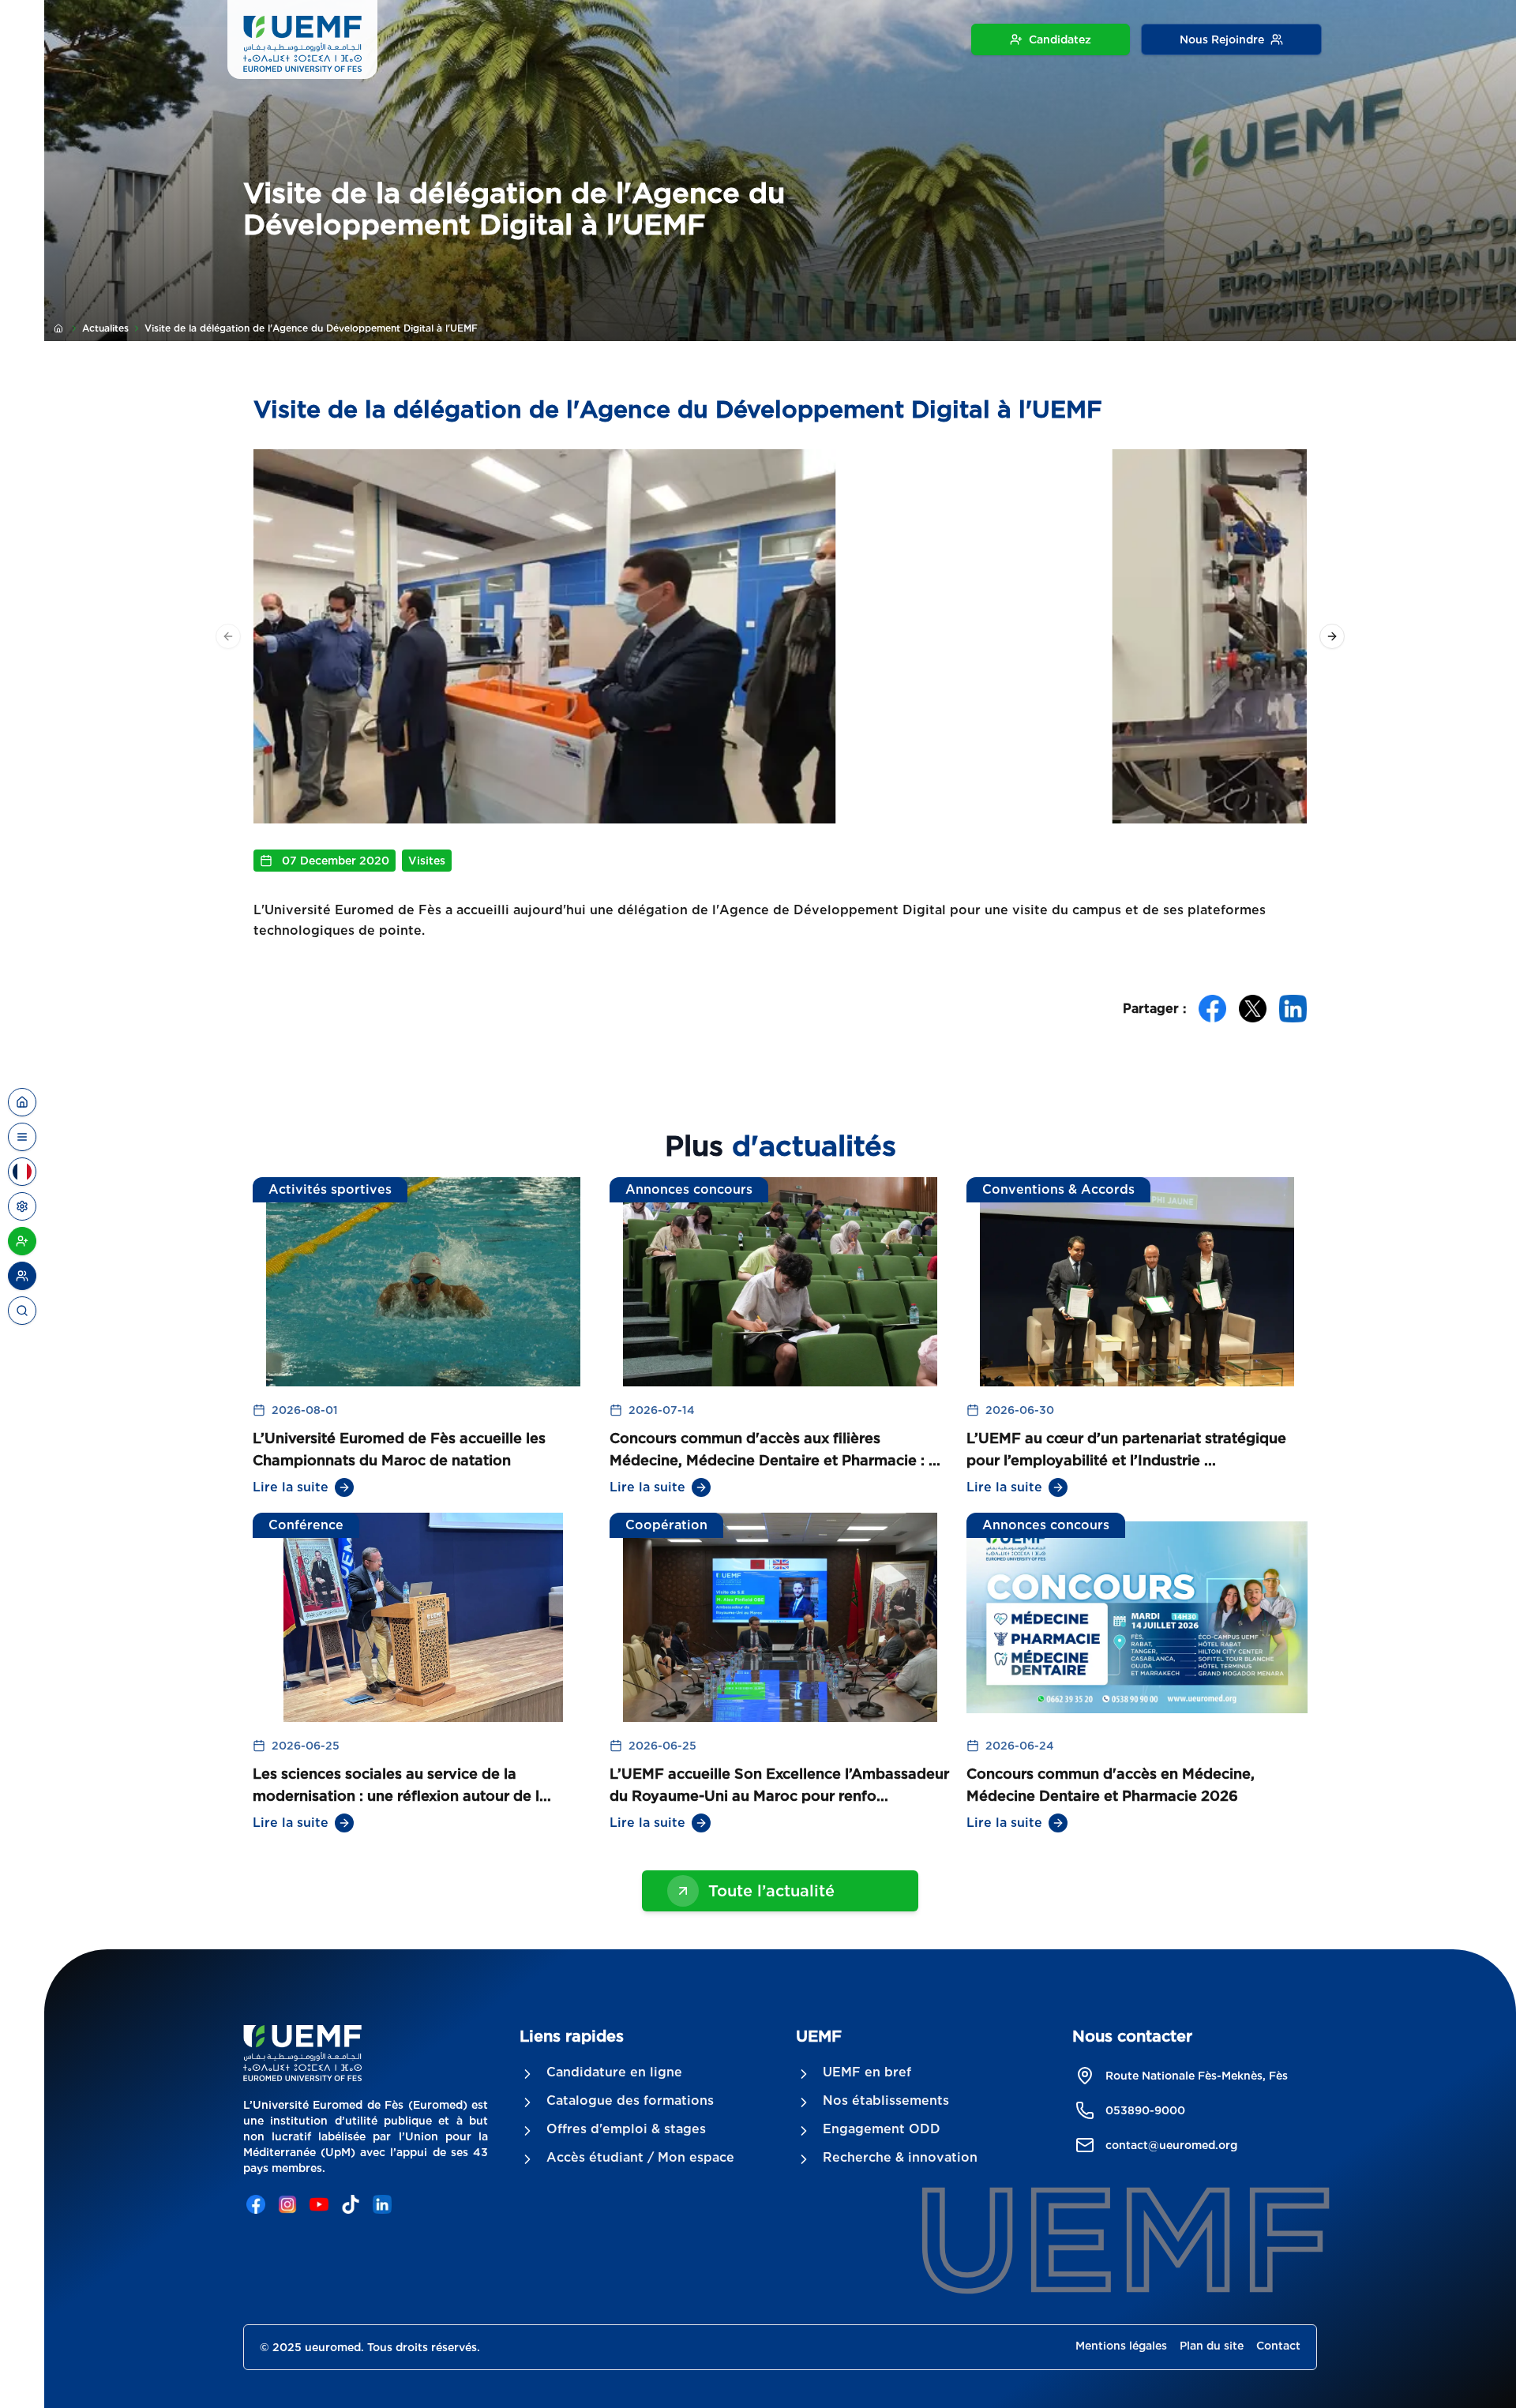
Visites (427, 861)
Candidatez (1060, 39)
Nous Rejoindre (1222, 39)
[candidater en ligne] (22, 1241)
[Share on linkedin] (1293, 1009)
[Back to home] (22, 1102)
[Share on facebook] (1212, 1009)
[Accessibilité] (22, 1206)
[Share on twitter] (1253, 1009)
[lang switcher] (22, 1137)
